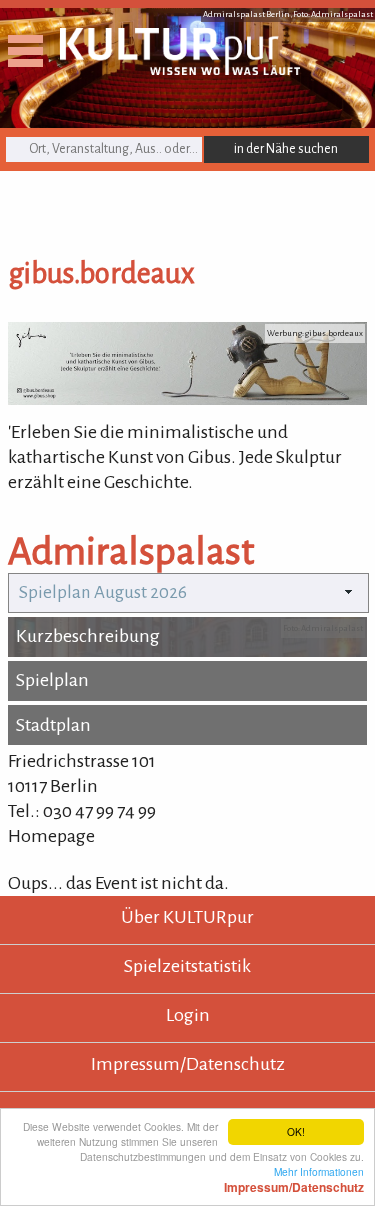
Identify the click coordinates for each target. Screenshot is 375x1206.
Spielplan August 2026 (103, 592)
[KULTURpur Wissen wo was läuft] (180, 69)
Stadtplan (53, 725)
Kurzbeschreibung (88, 636)
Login (188, 1015)
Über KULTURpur (187, 917)
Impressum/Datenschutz (188, 1064)
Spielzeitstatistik (187, 966)
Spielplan (52, 680)
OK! (296, 1131)
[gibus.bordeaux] (187, 399)
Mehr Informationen (294, 1179)
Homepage (51, 836)
